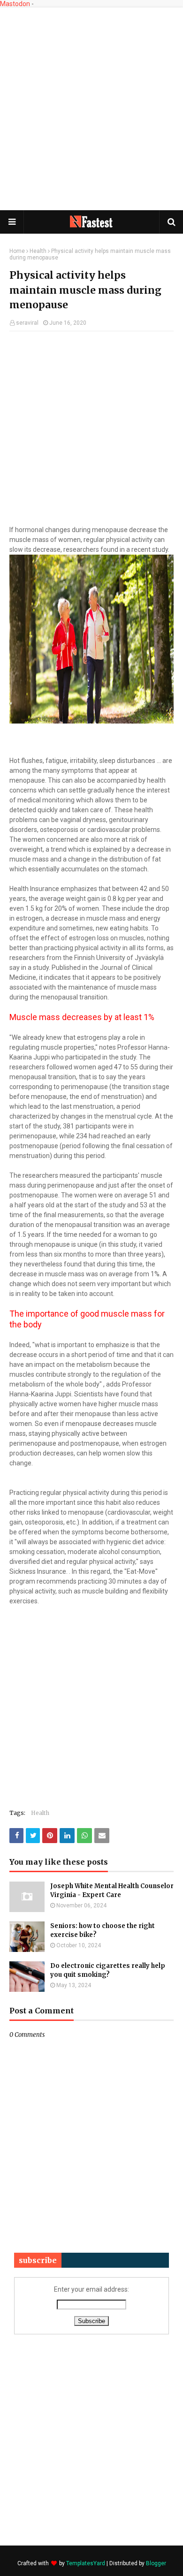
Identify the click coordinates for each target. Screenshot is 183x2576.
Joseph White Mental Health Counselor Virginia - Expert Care (112, 1891)
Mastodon (15, 4)
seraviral (27, 323)
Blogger (156, 2563)
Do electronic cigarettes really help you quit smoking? (108, 1970)
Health (38, 251)
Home (17, 251)
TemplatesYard (86, 2563)
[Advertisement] (91, 108)
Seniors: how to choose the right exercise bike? (103, 1931)
